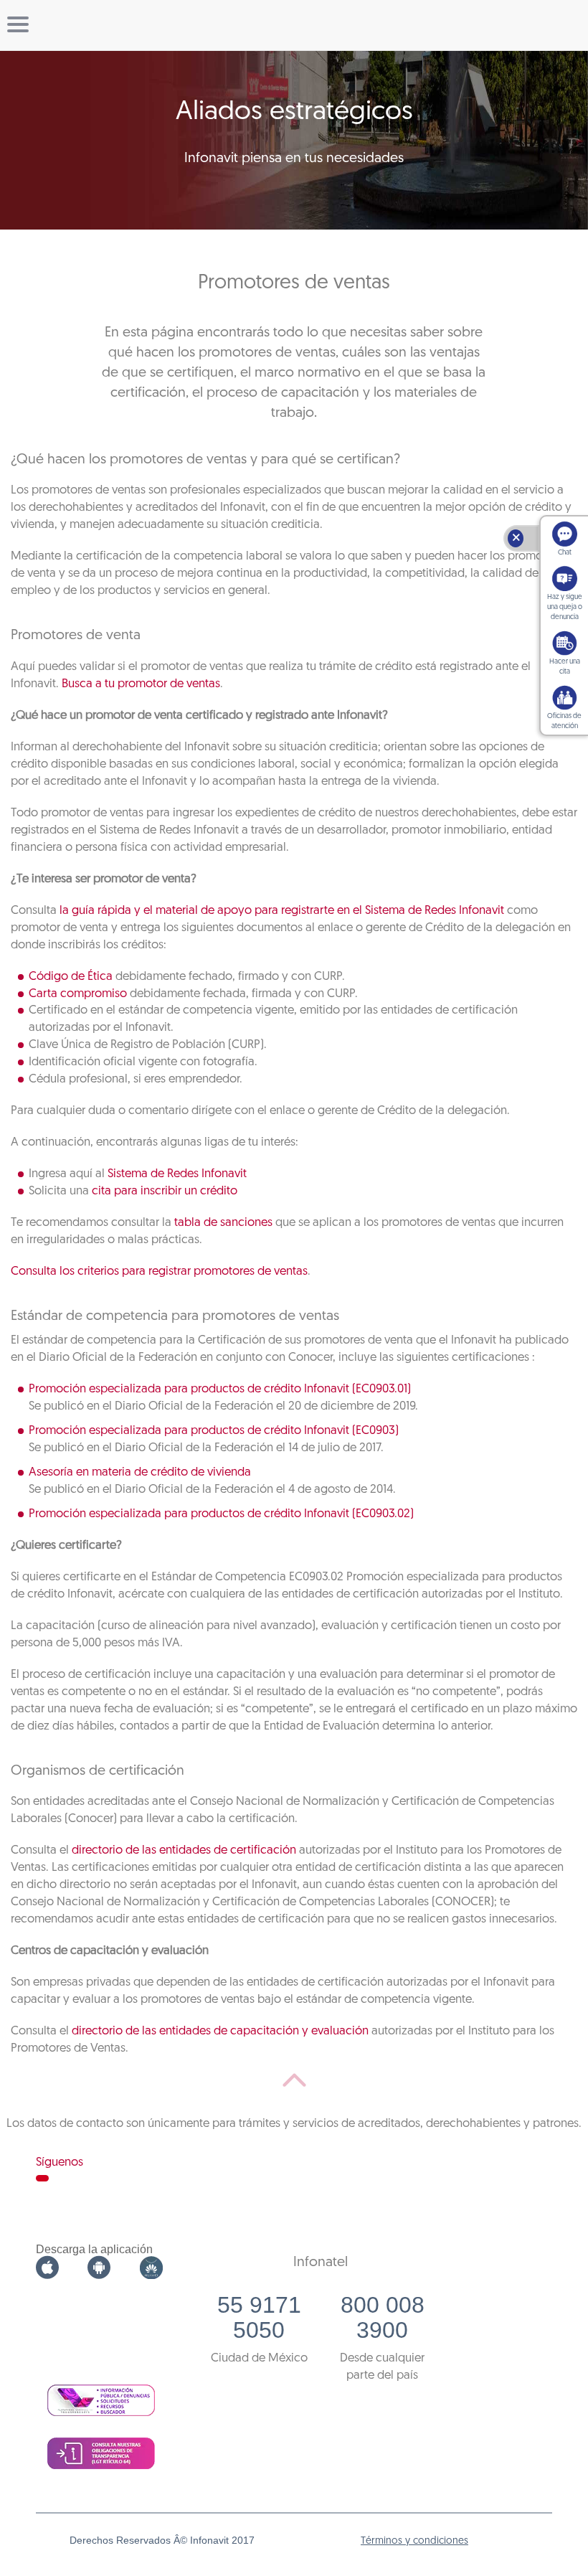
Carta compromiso (78, 994)
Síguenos (60, 2162)
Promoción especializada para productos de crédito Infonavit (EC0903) (214, 1431)
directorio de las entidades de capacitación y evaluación (220, 2031)
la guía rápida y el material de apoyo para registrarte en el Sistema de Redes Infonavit (282, 911)
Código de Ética (71, 977)
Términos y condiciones (414, 2541)
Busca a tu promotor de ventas (141, 684)
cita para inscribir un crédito (165, 1191)
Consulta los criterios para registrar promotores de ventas (159, 1272)
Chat (565, 553)
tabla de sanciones (223, 1223)
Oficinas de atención (564, 721)
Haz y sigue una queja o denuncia (565, 607)
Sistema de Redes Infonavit (177, 1174)
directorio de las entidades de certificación (184, 1850)
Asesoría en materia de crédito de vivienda (140, 1472)
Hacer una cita (565, 667)
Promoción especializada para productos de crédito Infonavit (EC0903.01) (220, 1389)
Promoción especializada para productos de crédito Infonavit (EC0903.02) (221, 1514)
